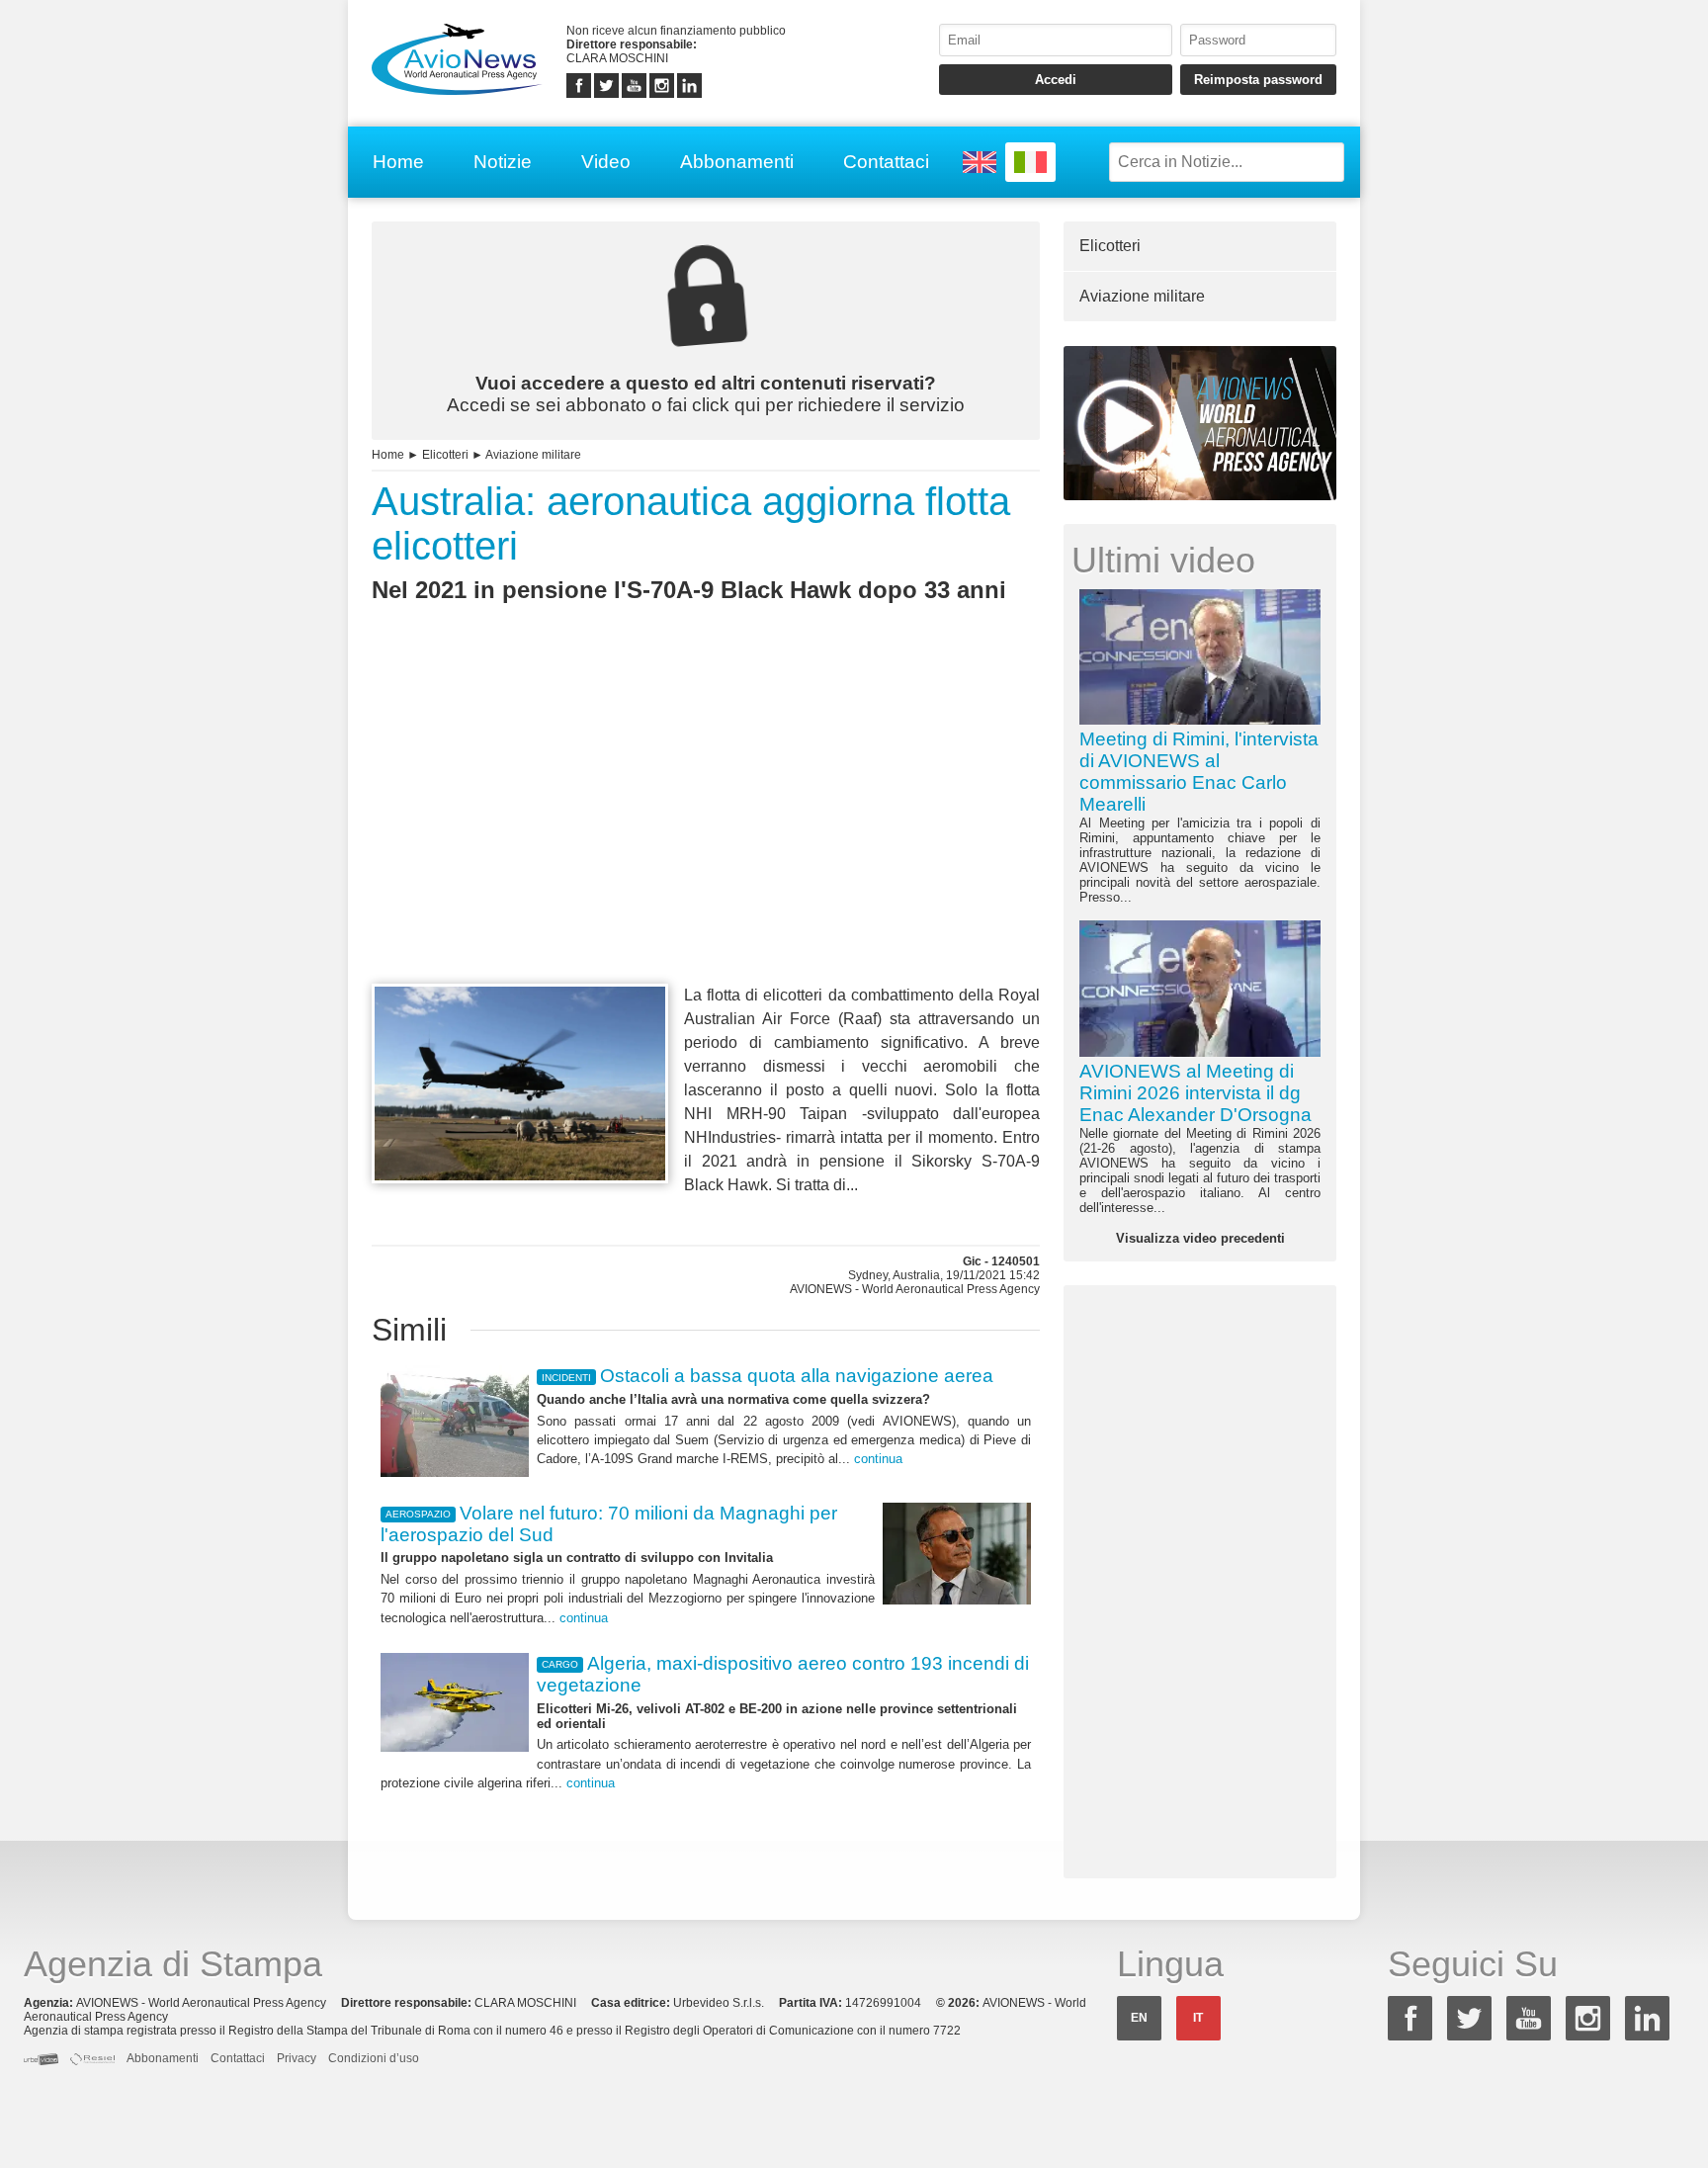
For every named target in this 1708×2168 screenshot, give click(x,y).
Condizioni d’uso (374, 2058)
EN (1139, 2018)
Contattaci (886, 162)
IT (1198, 2018)
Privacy (297, 2058)
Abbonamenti (737, 162)
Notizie (503, 162)
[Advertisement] (706, 829)
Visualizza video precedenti (1200, 1238)
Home (398, 162)
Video (606, 162)
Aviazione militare (533, 455)
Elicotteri (445, 455)
